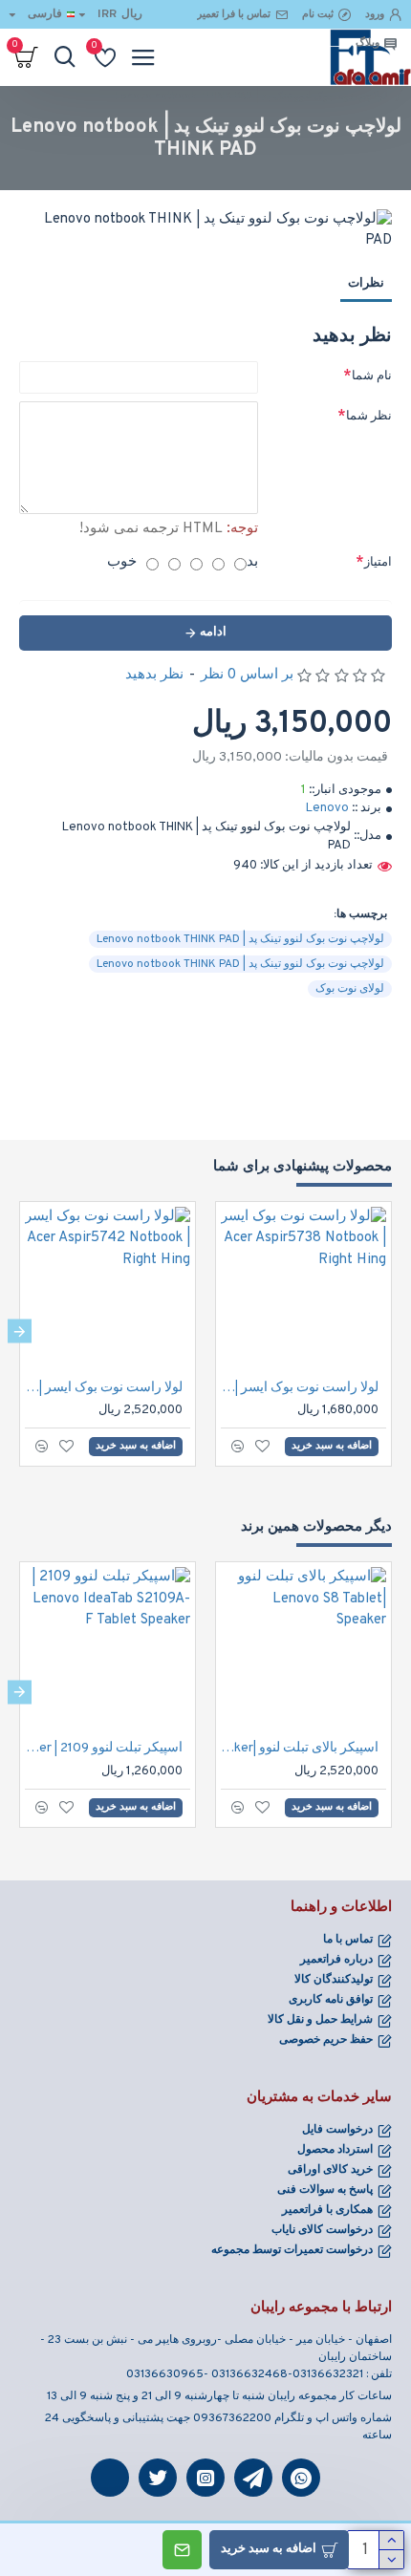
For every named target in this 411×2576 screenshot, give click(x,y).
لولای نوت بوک (350, 989)
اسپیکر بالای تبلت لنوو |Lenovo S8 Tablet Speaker (300, 1748)
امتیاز (378, 563)
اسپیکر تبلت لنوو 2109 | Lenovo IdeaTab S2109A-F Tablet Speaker (104, 1748)
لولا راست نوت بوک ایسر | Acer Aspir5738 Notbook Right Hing (300, 1388)
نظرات (366, 284)
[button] (391, 1331)
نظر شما (369, 417)
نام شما (372, 376)
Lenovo (327, 808)
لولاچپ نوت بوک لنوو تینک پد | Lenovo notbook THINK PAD (240, 939)
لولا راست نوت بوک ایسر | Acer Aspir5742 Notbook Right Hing (104, 1388)
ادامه (213, 633)
